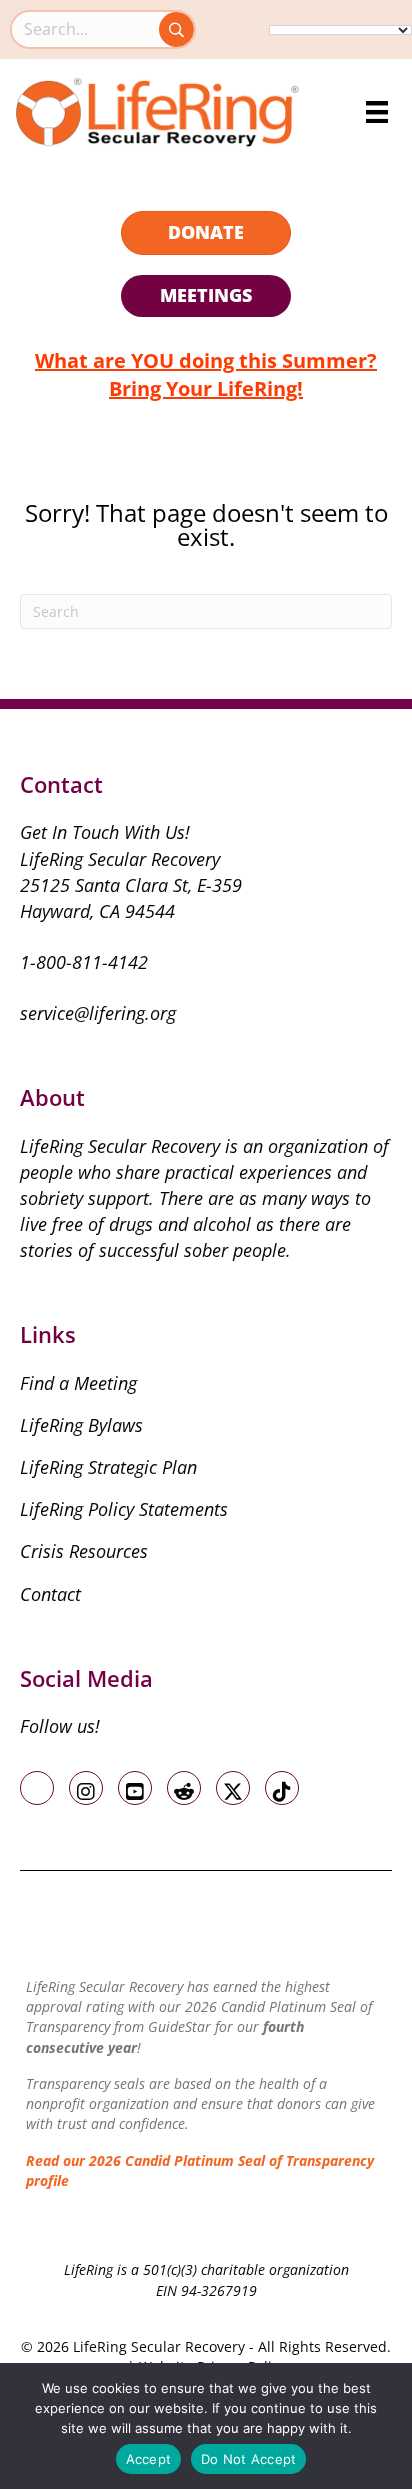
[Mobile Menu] (377, 112)
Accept (149, 2459)
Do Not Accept (248, 2459)
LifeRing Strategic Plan (108, 1467)
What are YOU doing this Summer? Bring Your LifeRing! (206, 374)
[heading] (206, 233)
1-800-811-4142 (84, 962)
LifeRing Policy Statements (124, 1509)
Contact (50, 1594)
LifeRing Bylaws (81, 1425)
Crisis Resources (84, 1551)
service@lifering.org (98, 1013)
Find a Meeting (78, 1383)
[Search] (176, 29)
